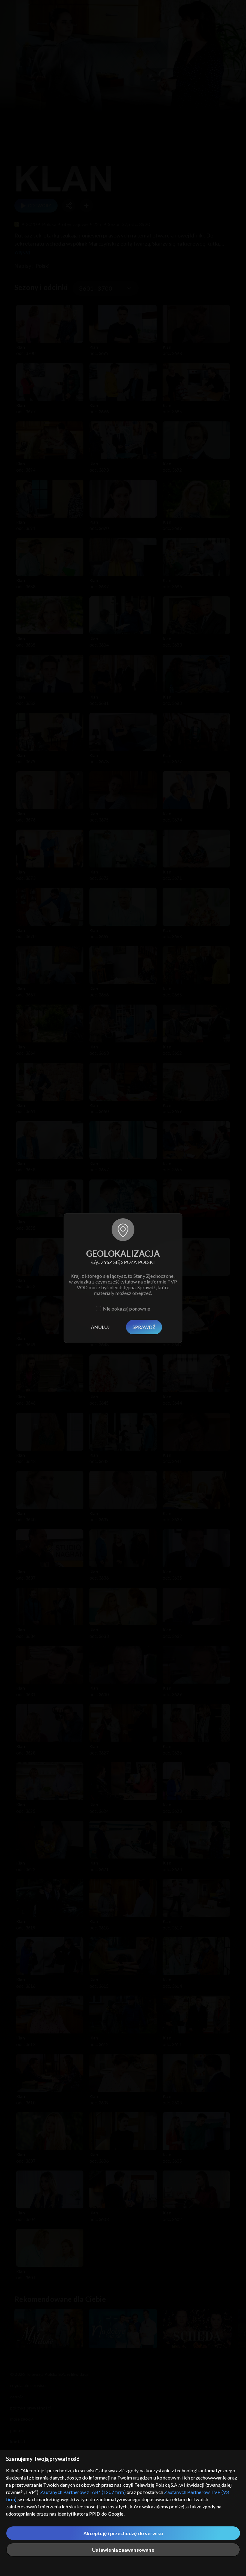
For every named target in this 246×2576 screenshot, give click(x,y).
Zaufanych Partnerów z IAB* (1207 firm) (83, 2492)
